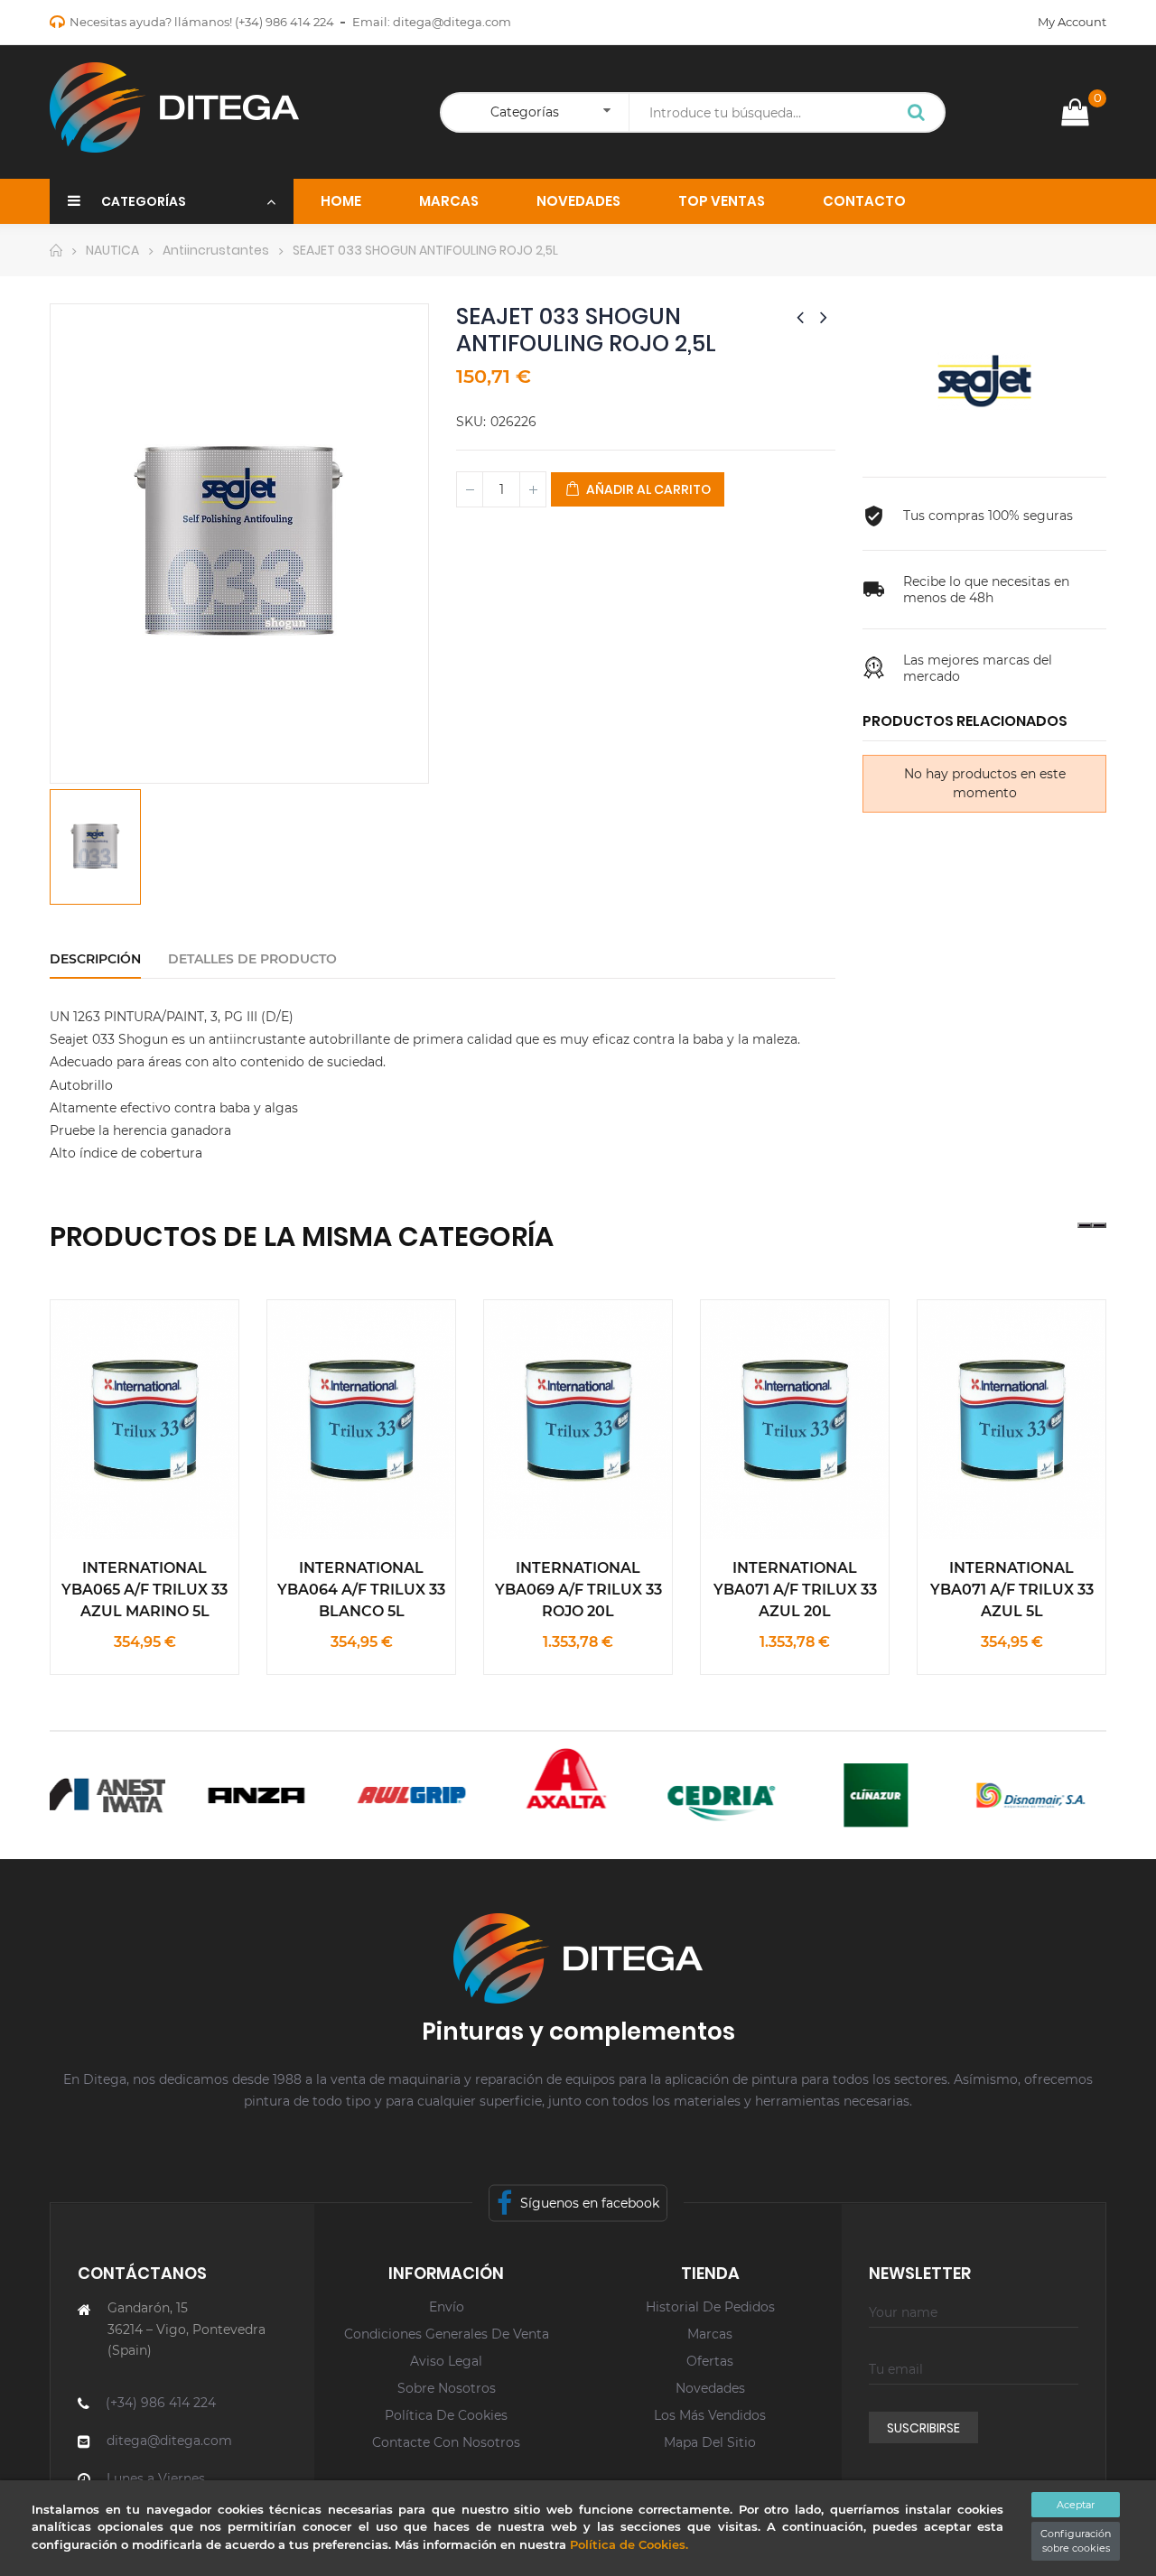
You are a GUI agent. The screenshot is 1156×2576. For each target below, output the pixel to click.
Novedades (710, 2388)
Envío (447, 2307)
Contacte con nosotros (446, 2442)
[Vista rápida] (103, 1373)
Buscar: (917, 114)
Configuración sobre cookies (1076, 2541)
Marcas (710, 2334)
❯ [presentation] (1099, 1225)
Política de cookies (446, 2415)
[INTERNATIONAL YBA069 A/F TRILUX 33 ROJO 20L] (578, 1419)
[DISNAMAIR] (1007, 1795)
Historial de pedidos (710, 2307)
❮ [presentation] (1085, 1225)
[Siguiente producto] (824, 317)
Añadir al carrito (647, 489)
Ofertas (710, 2361)
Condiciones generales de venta (447, 2334)
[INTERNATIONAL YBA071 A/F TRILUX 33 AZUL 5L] (1011, 1419)
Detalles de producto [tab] (252, 959)
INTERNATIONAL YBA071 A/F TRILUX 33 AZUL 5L (1012, 1590)
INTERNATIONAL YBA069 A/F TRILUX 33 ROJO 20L (578, 1590)
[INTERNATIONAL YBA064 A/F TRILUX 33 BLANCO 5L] (361, 1419)
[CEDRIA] (698, 1795)
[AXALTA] (543, 1778)
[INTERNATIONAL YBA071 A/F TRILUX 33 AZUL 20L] (795, 1419)
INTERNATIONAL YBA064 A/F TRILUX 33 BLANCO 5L (361, 1590)
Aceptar (1076, 2505)
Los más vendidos (710, 2415)
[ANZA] (233, 1795)
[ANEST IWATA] (78, 1795)
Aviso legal (446, 2361)
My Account (1072, 22)
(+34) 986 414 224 (284, 22)
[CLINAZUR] (852, 1795)
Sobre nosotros (447, 2388)
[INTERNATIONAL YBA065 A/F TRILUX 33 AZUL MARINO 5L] (144, 1419)
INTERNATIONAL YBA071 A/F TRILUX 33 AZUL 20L (795, 1590)
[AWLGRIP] (388, 1795)
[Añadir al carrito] (186, 1373)
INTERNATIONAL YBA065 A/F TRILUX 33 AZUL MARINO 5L (144, 1590)
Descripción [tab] (95, 959)
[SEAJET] (984, 380)
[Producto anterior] (800, 317)
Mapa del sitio (710, 2442)
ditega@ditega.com (452, 22)
